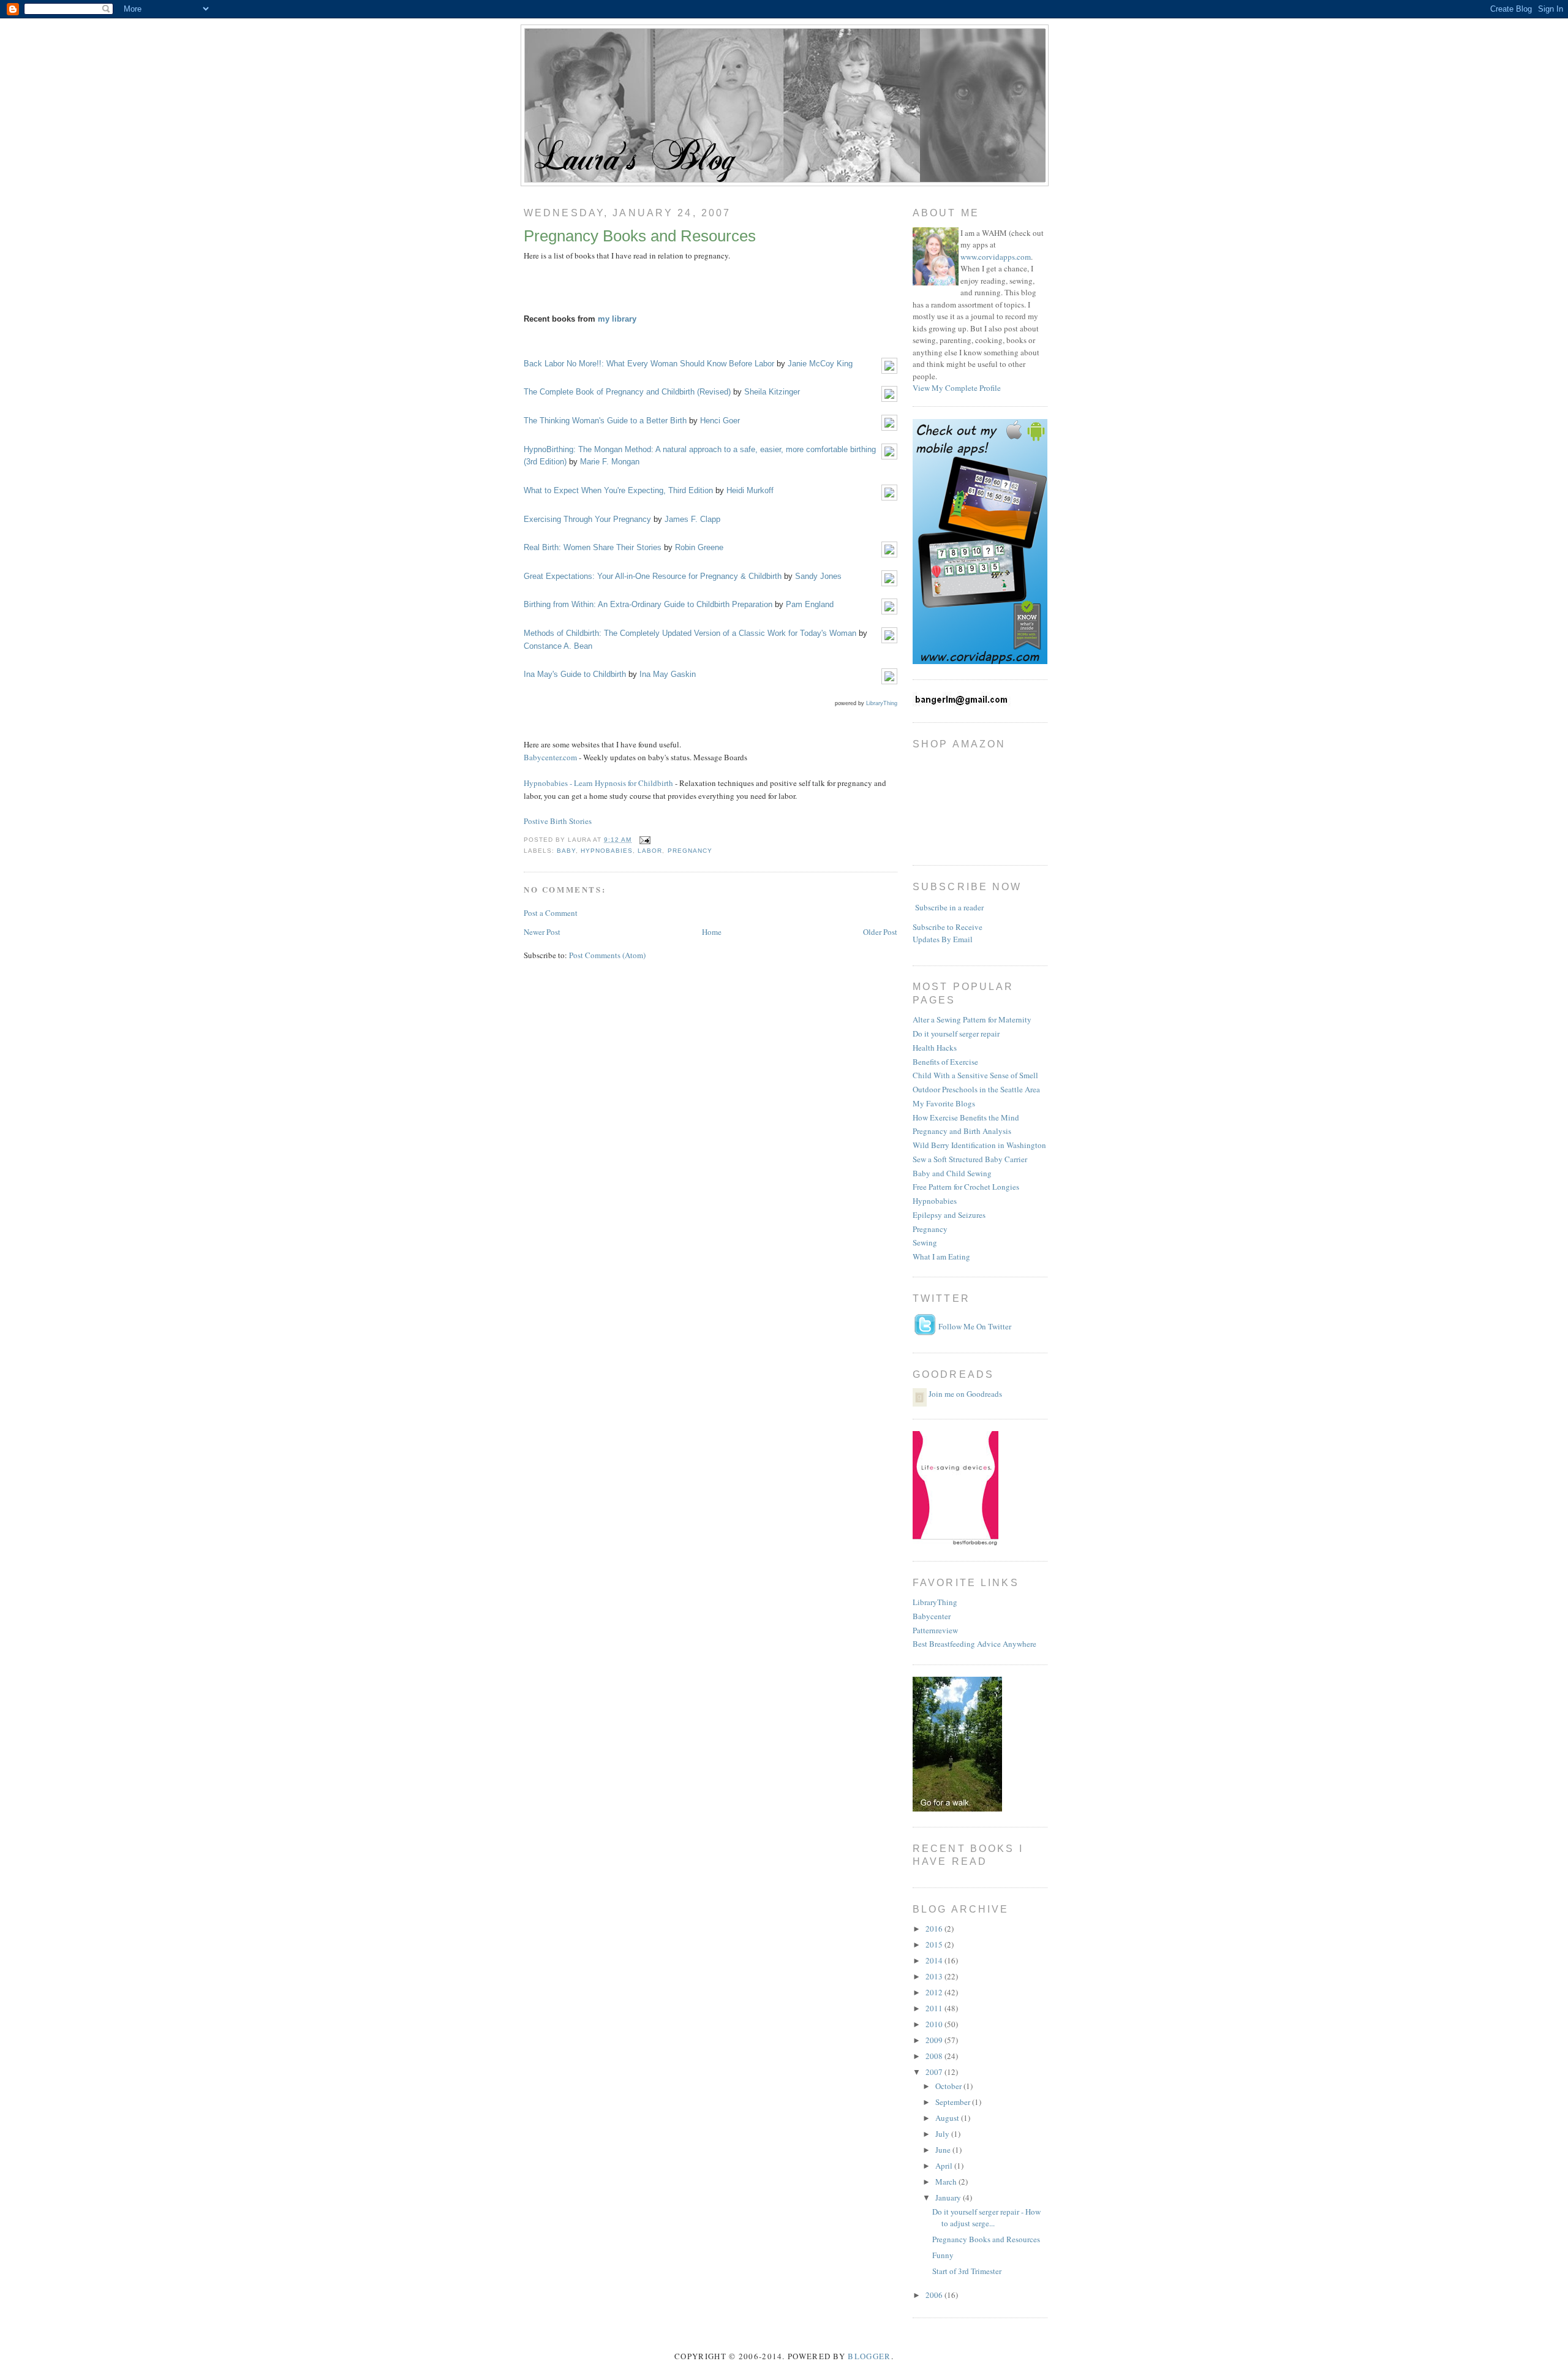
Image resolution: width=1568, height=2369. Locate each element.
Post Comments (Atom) (607, 955)
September (954, 2102)
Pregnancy (930, 1229)
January (949, 2197)
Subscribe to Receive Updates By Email (948, 933)
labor (650, 851)
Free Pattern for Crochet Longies (966, 1187)
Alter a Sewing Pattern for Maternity (972, 1019)
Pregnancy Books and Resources (640, 236)
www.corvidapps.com (996, 257)
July (943, 2134)
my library (617, 319)
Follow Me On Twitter (975, 1326)
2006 (935, 2295)
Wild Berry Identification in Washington (979, 1145)
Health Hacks (935, 1048)
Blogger (869, 2356)
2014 (935, 1960)
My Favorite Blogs (944, 1103)
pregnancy (690, 851)
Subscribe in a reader (949, 907)
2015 (935, 1944)
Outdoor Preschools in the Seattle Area (976, 1089)
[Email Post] (643, 840)
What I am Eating (941, 1256)
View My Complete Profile (957, 388)
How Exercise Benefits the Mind (966, 1117)
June (944, 2150)
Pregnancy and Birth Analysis (962, 1131)
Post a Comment (551, 913)
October (949, 2086)
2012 (935, 1992)
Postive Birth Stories (558, 821)
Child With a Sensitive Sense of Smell (975, 1075)
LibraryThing (882, 703)
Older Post (880, 932)
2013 (935, 1976)
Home (712, 932)
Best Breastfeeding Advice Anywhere (974, 1644)
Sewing (925, 1242)
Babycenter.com (550, 757)
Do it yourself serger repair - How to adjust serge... (986, 2218)
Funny (943, 2255)
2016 (935, 1929)
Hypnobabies (935, 1201)
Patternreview (935, 1630)
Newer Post (542, 932)
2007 (935, 2072)
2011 (935, 2008)
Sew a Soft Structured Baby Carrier (970, 1159)
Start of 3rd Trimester (967, 2271)
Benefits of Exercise (945, 1062)
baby (566, 851)
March (947, 2182)
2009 (935, 2040)
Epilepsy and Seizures (949, 1215)
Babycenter (932, 1616)
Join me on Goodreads (965, 1394)
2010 (935, 2024)
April (945, 2166)
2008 (935, 2056)
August (948, 2118)
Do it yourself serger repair (956, 1033)
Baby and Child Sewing (952, 1173)
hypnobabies (607, 851)
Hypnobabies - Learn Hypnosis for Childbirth (598, 783)
